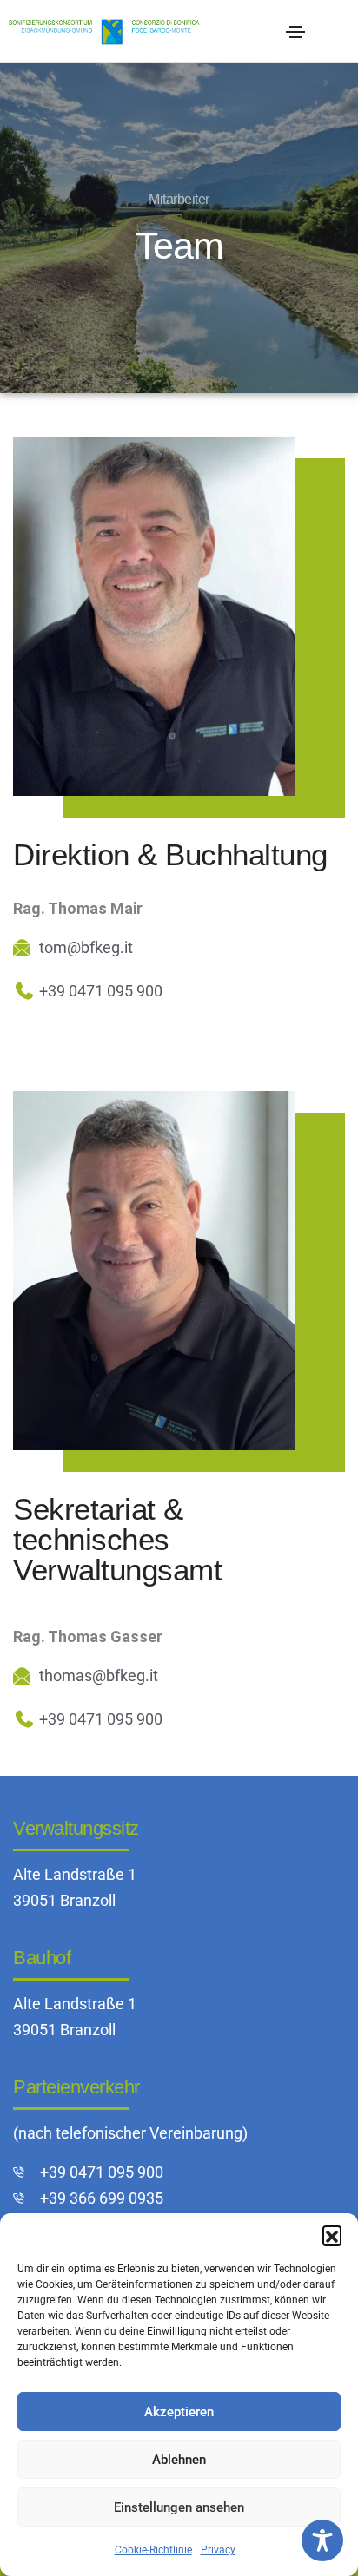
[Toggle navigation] (295, 32)
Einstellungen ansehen (179, 2507)
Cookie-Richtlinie (153, 2550)
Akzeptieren (179, 2412)
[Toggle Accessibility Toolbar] (322, 2540)
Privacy (218, 2550)
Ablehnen (179, 2460)
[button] (332, 2235)
